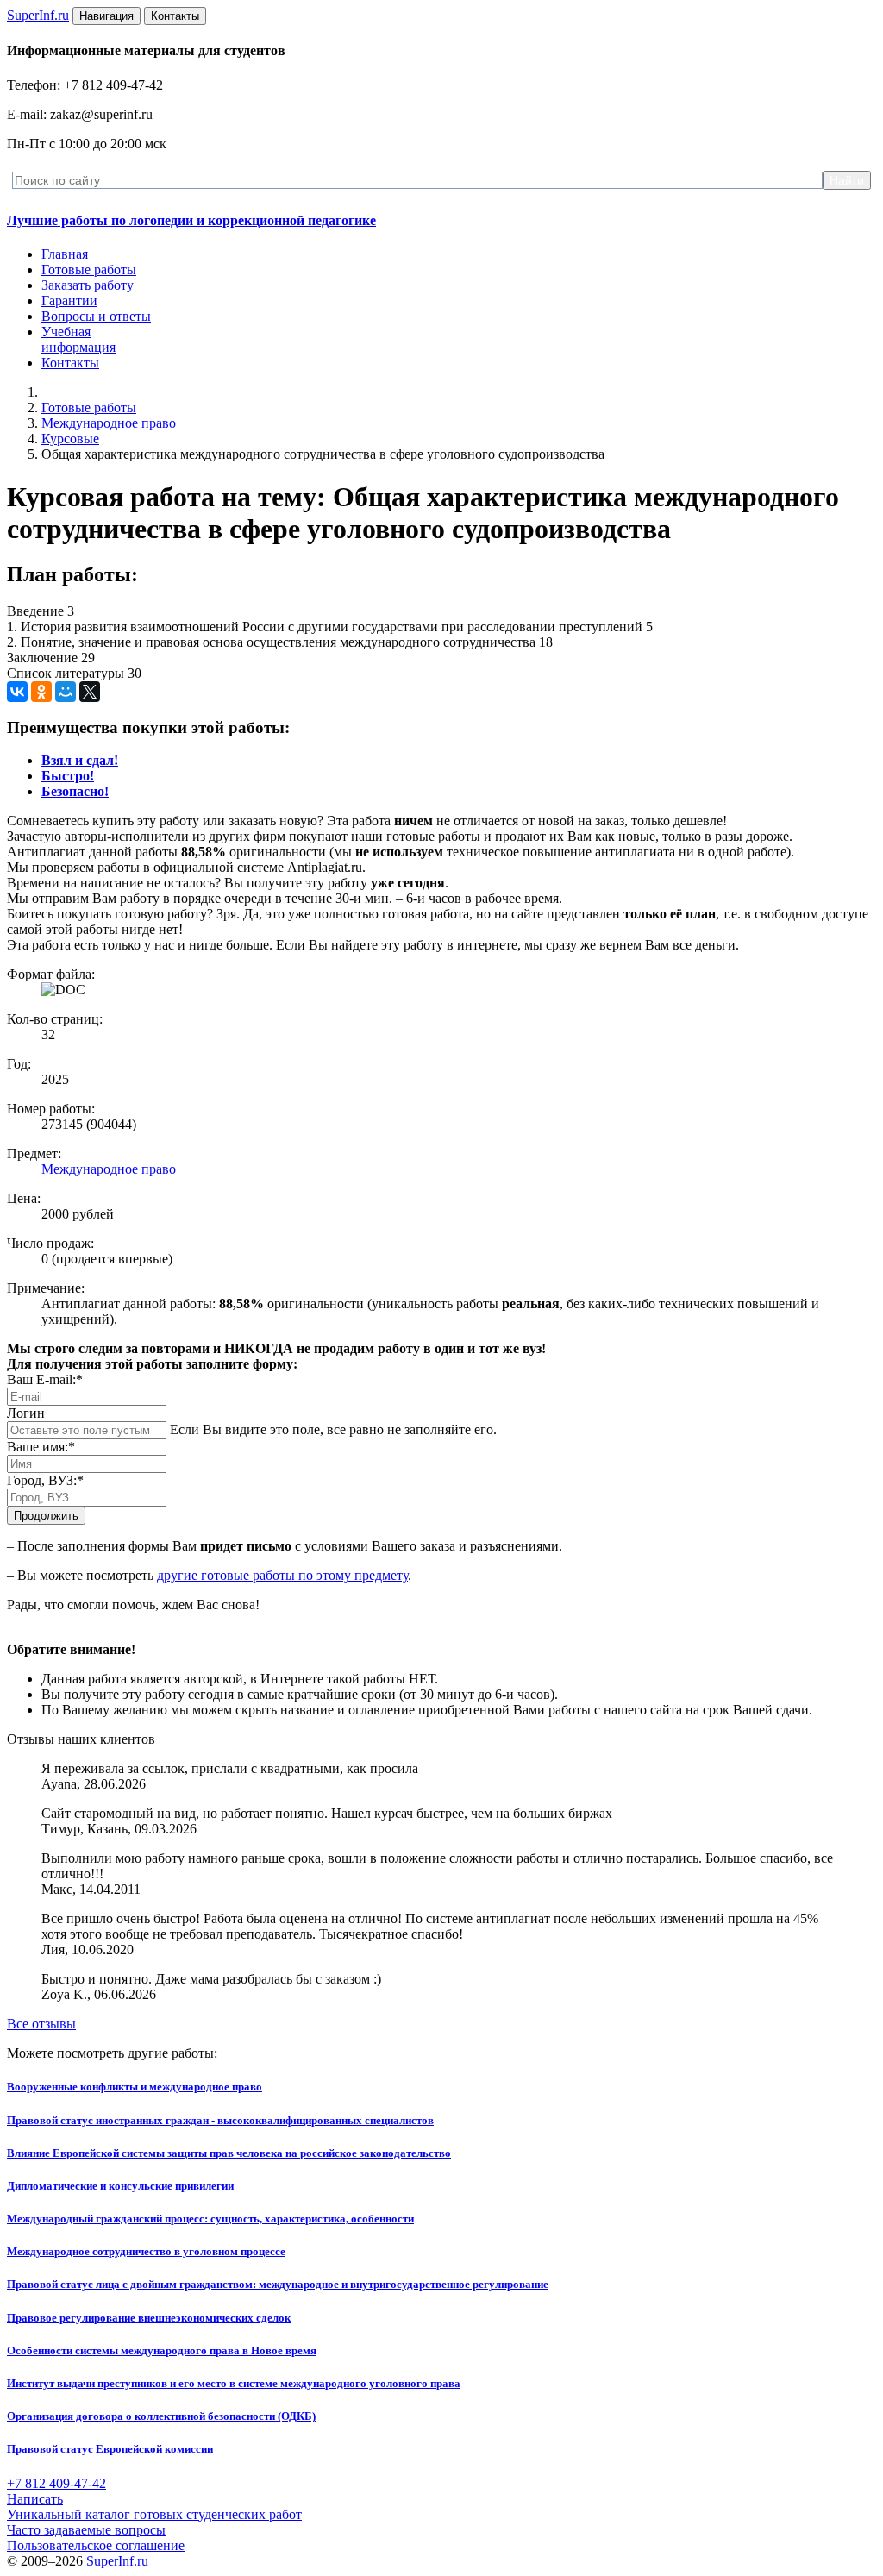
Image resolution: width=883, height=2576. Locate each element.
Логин (26, 1413)
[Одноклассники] (41, 692)
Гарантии (69, 301)
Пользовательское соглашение (96, 2545)
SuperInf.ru (117, 2561)
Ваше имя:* (41, 1447)
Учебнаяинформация (78, 339)
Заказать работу (88, 285)
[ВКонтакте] (17, 692)
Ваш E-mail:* (45, 1379)
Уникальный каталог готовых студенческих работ (154, 2514)
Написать (35, 2499)
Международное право (109, 423)
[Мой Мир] (66, 692)
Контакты (70, 363)
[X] (90, 692)
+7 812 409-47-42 (56, 2483)
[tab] (80, 760)
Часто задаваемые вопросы (86, 2530)
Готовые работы (89, 270)
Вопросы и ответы (96, 316)
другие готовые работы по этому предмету (282, 1575)
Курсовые (70, 439)
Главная (65, 254)
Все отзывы (41, 2024)
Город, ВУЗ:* (45, 1480)
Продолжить (46, 1516)
